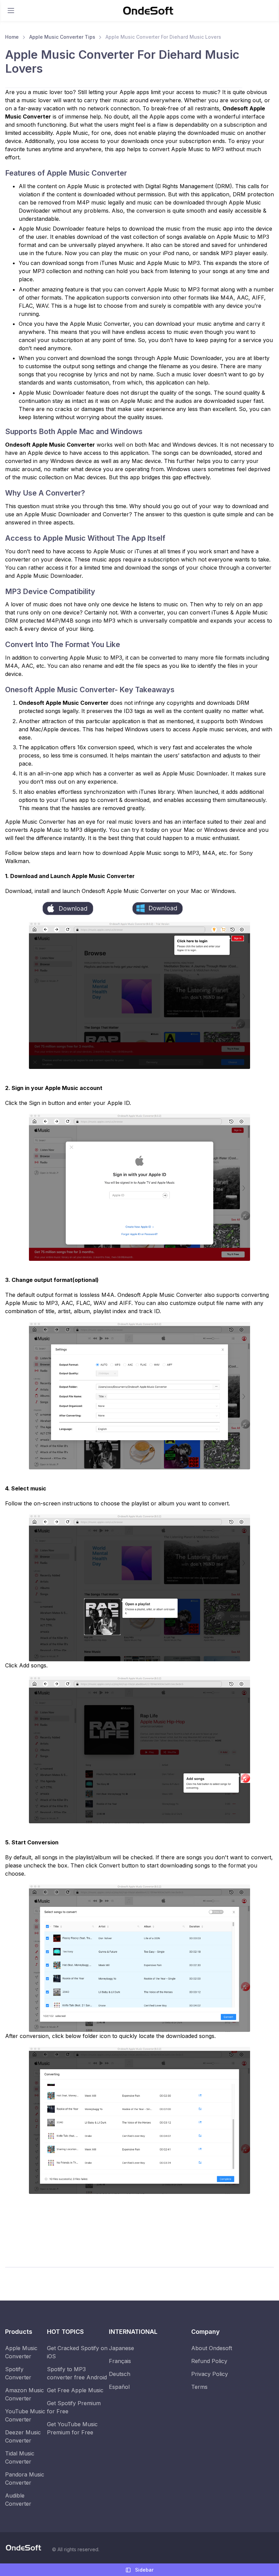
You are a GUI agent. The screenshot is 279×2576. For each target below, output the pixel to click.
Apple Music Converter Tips (62, 37)
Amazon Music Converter (24, 2394)
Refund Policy (209, 2361)
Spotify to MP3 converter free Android (77, 2373)
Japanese (121, 2348)
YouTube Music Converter (25, 2415)
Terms (199, 2387)
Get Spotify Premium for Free (74, 2407)
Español (119, 2387)
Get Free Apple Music (75, 2390)
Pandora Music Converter (25, 2479)
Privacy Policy (210, 2374)
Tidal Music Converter (20, 2457)
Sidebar (144, 2570)
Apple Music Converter (21, 2352)
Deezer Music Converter (23, 2436)
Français (120, 2361)
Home (12, 37)
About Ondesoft (212, 2348)
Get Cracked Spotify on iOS (77, 2352)
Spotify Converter (18, 2373)
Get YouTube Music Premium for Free (72, 2428)
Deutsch (120, 2374)
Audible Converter (18, 2500)
